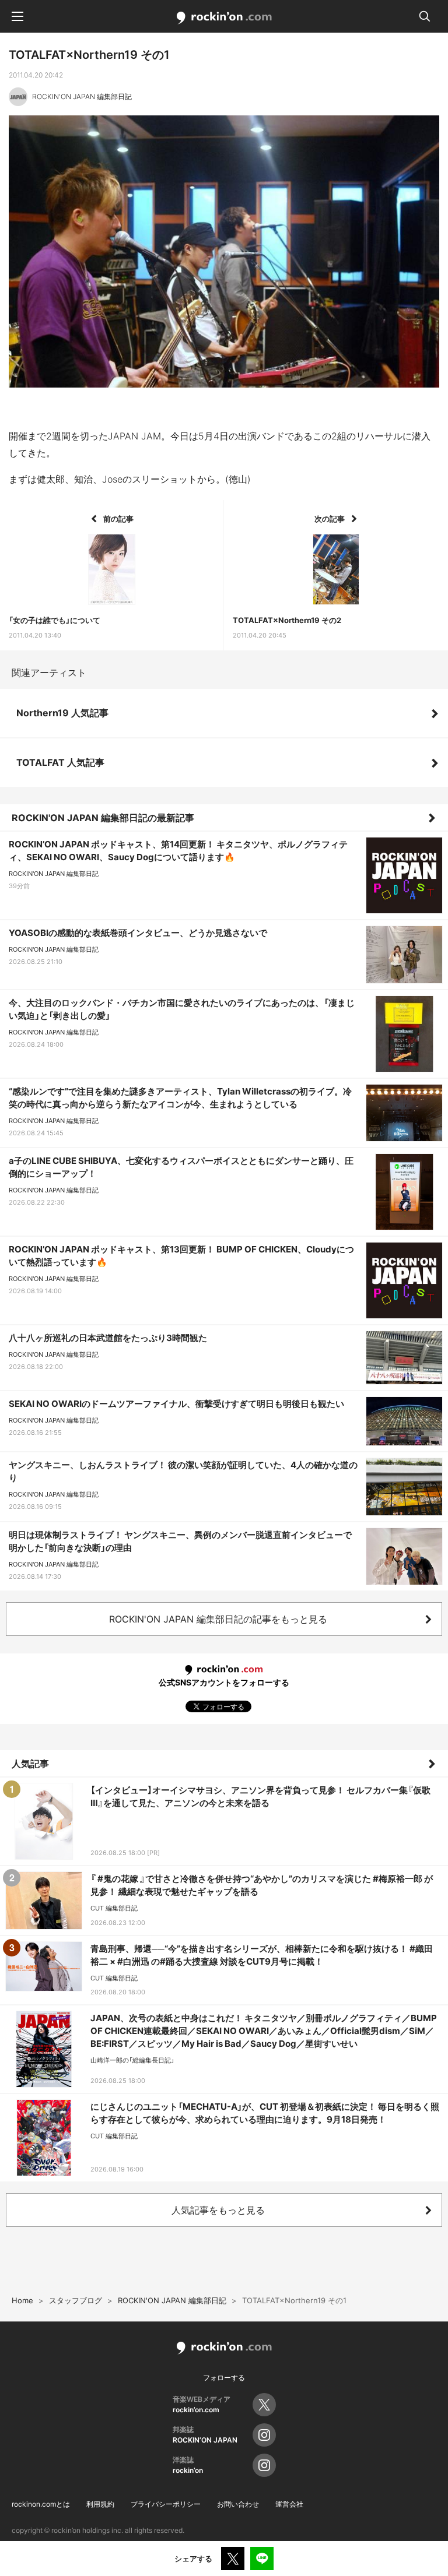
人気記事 (30, 1764)
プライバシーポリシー (166, 2504)
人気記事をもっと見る (218, 2210)
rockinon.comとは (41, 2504)
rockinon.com (224, 18)
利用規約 (100, 2504)
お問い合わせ (238, 2504)
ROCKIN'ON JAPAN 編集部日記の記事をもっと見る (218, 1619)
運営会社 (289, 2504)
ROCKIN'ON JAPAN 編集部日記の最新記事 (103, 818)
